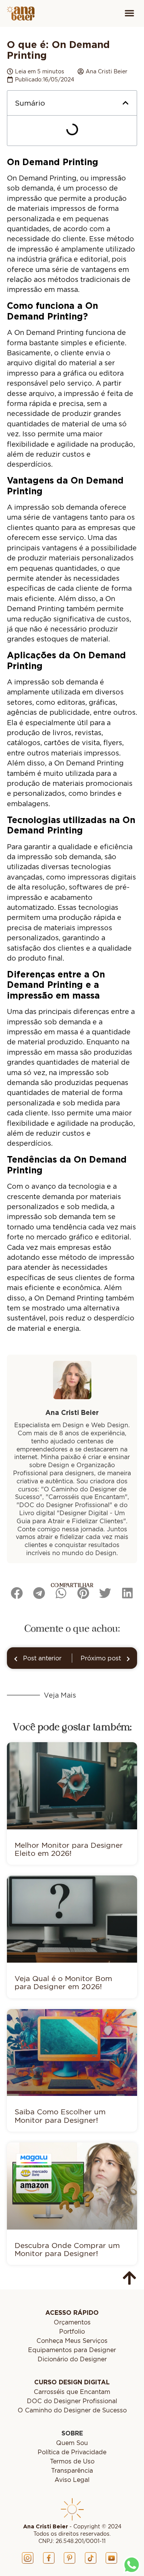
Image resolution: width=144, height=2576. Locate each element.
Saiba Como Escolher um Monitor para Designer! (60, 2115)
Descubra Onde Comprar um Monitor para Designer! (67, 2249)
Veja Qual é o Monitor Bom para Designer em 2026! (63, 1982)
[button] (129, 14)
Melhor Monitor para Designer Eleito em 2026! (69, 1849)
